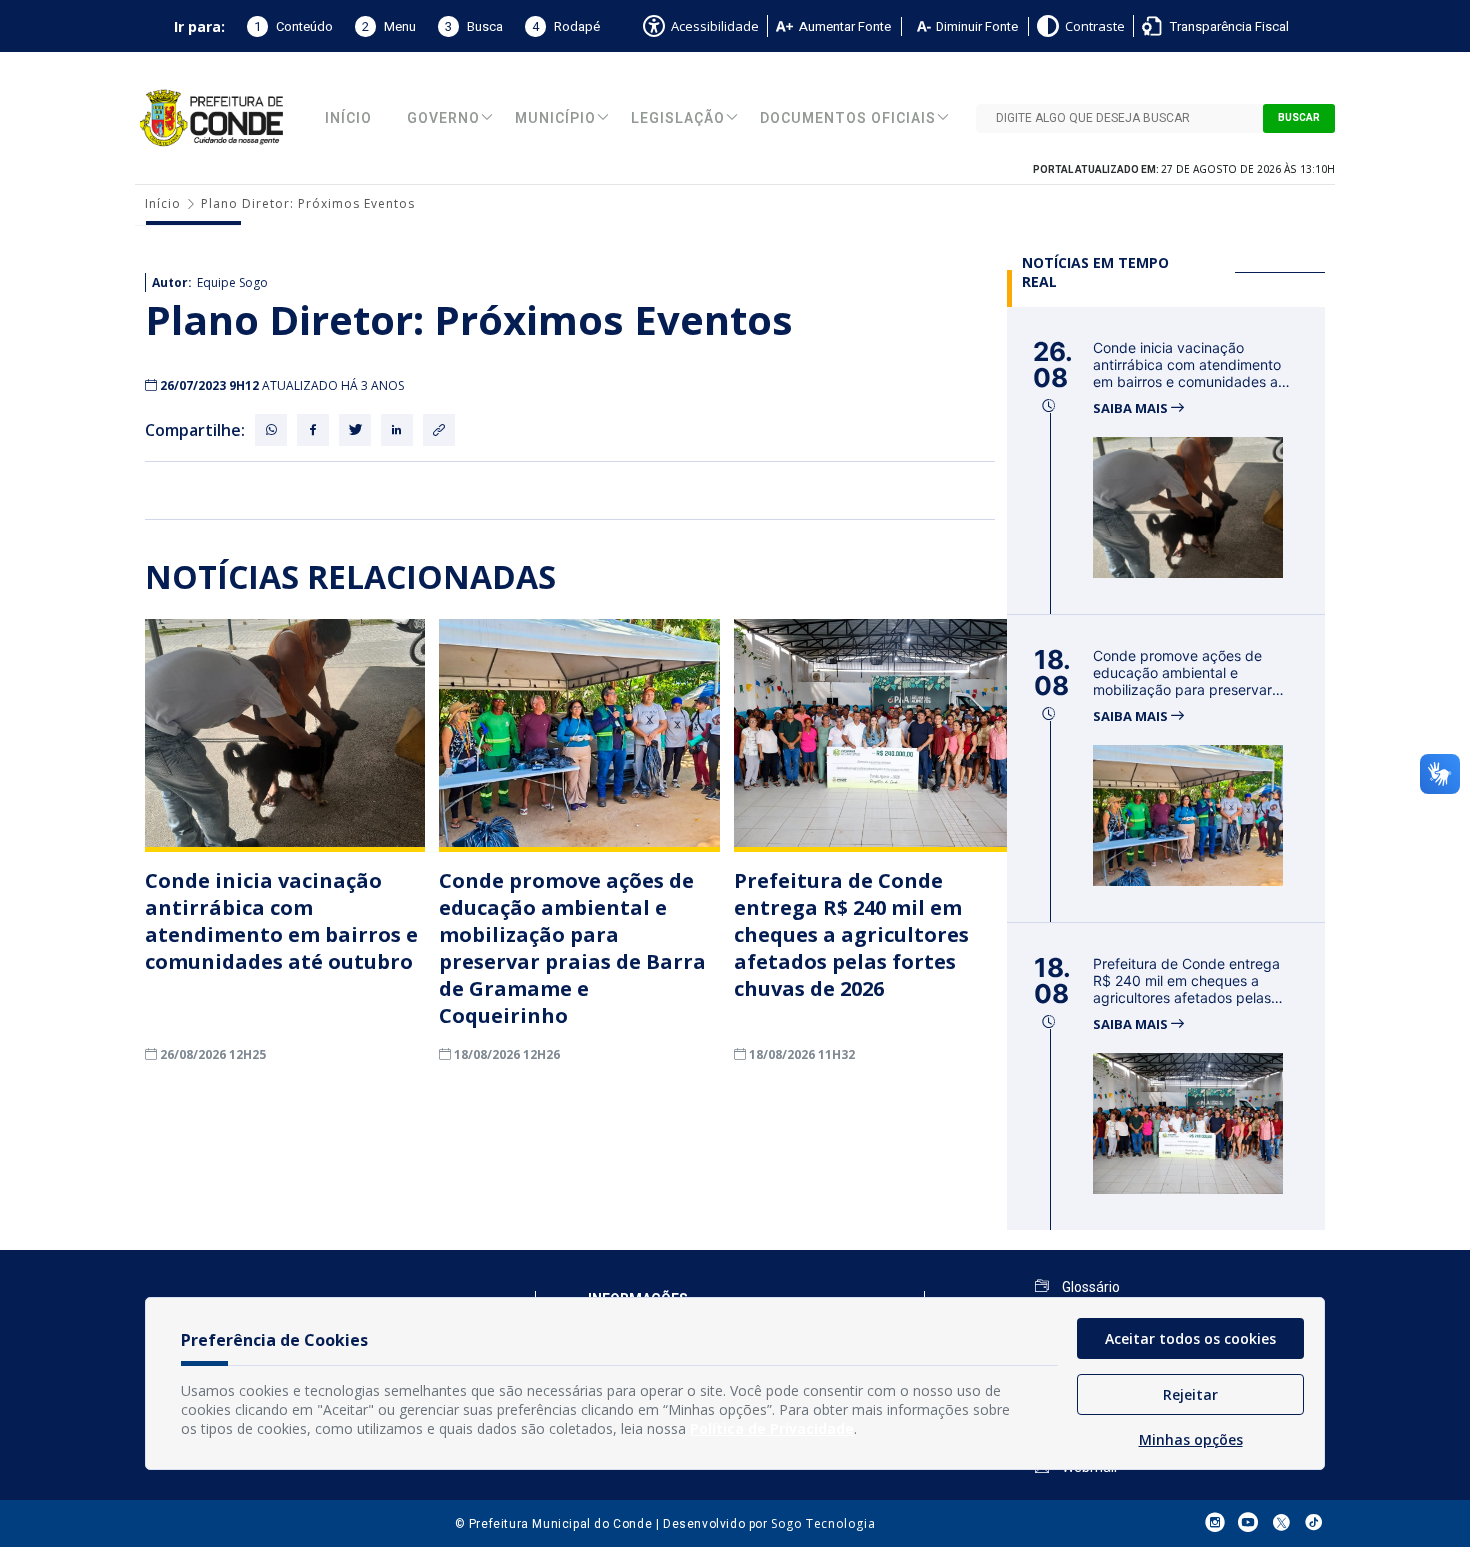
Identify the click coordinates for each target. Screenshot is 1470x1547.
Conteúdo (293, 26)
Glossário (1089, 1287)
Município (555, 118)
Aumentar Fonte (845, 26)
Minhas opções (1191, 1439)
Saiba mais (1132, 408)
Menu (389, 26)
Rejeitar (1190, 1394)
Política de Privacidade (772, 1428)
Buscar (1299, 118)
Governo (443, 118)
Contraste (1095, 26)
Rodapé (566, 26)
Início (348, 118)
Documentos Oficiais (848, 118)
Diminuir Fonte (977, 26)
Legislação (678, 118)
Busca (474, 26)
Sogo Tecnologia (823, 1523)
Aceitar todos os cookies (1190, 1338)
